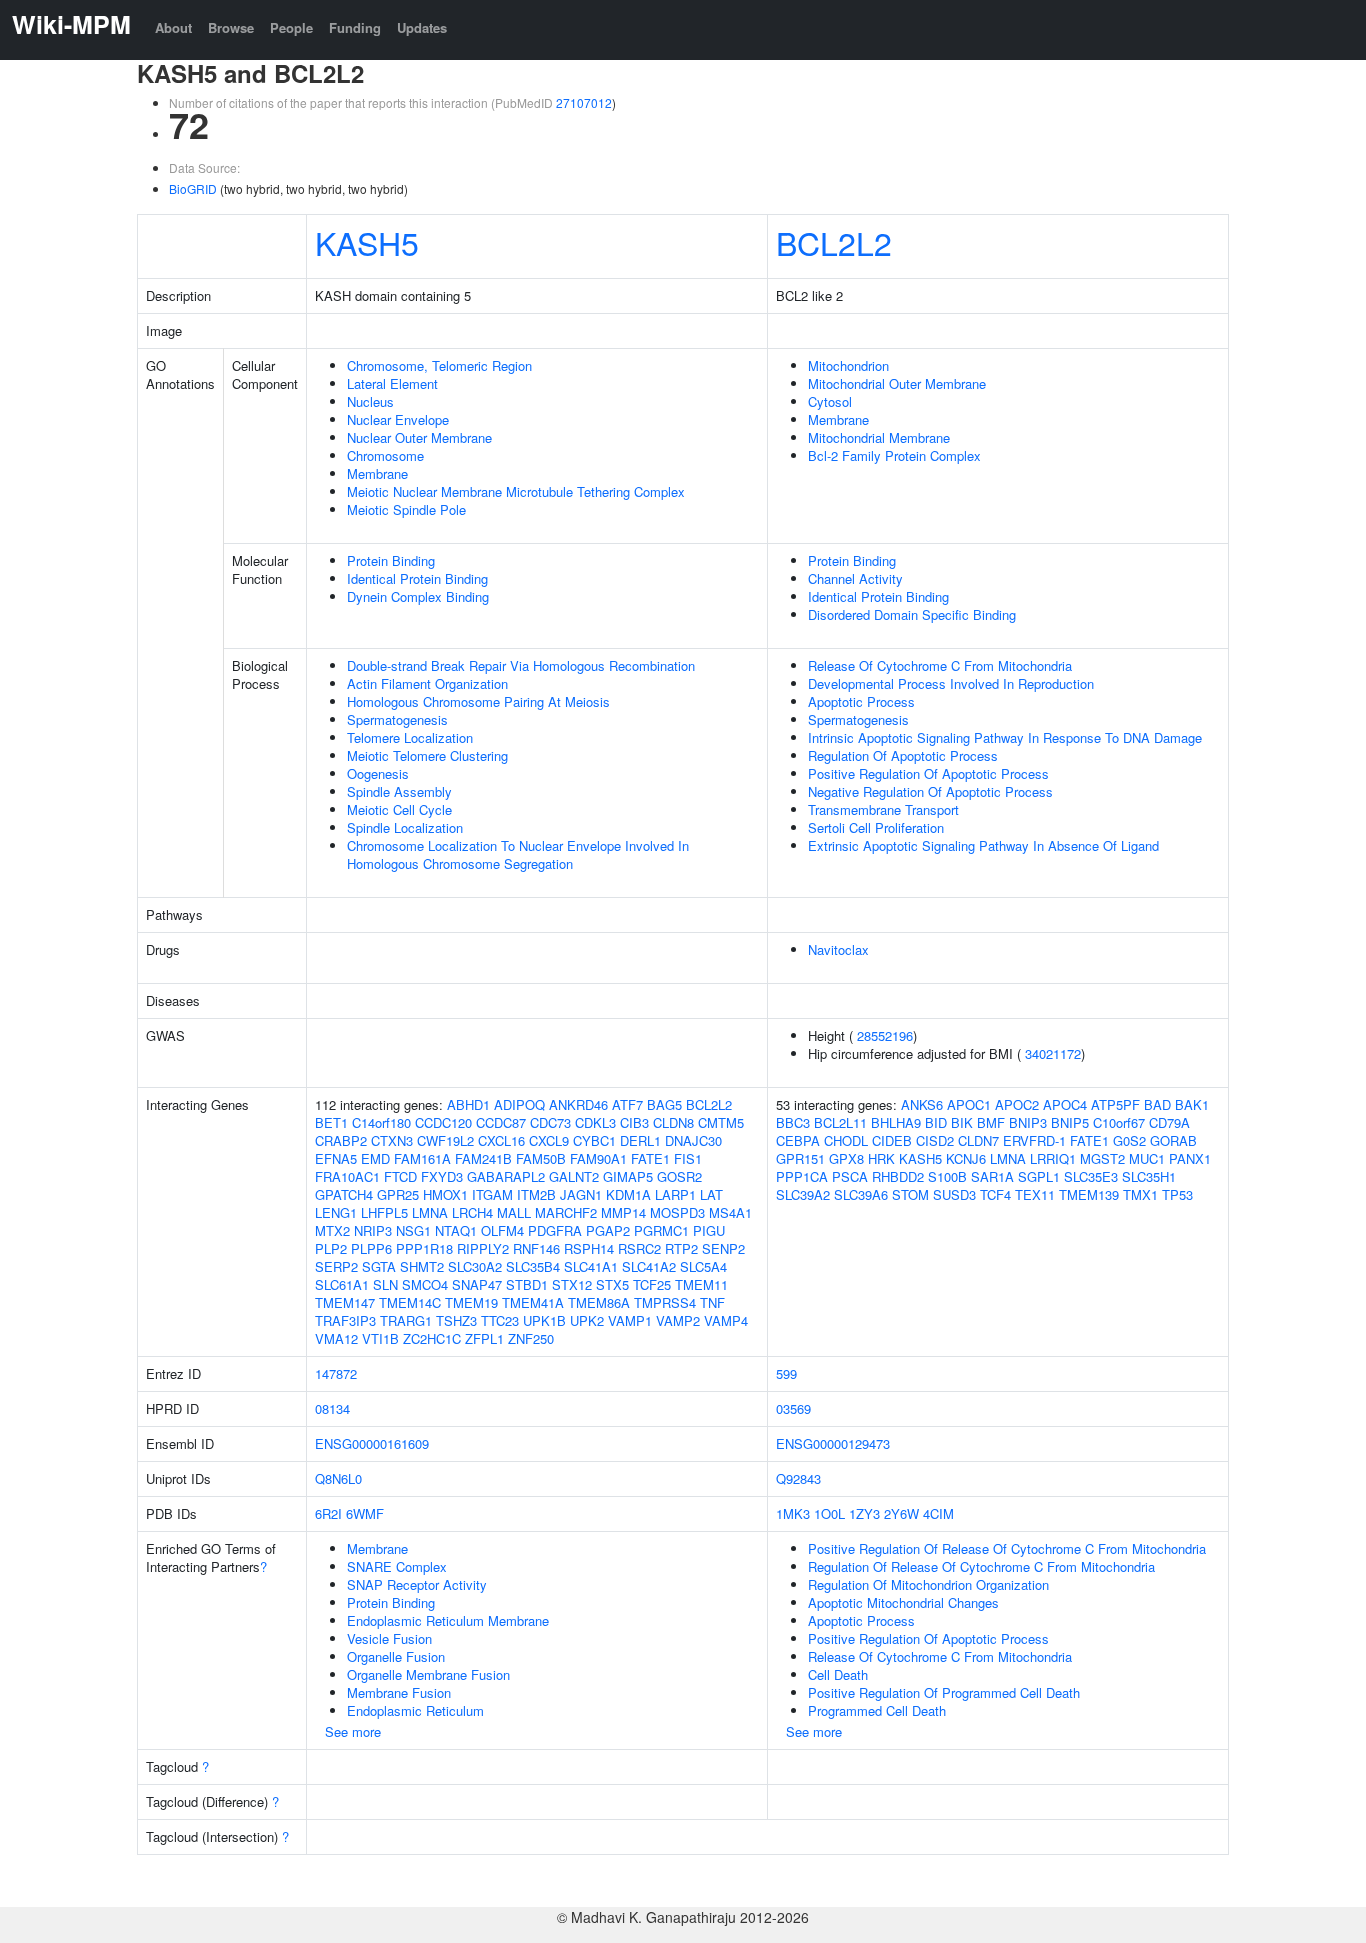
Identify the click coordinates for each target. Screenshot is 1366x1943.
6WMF (365, 1513)
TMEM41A (533, 1302)
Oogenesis (378, 773)
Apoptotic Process (861, 701)
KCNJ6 (966, 1158)
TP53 (1177, 1194)
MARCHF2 (566, 1212)
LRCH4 (472, 1212)
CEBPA (798, 1140)
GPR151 (800, 1158)
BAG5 (664, 1104)
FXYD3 (442, 1176)
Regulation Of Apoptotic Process (903, 755)
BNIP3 (1028, 1122)
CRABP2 (341, 1140)
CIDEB (892, 1140)
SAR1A (992, 1176)
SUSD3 (954, 1194)
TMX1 (1140, 1194)
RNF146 (536, 1248)
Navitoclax (838, 949)
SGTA (379, 1266)
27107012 (584, 102)
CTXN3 (392, 1140)
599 (786, 1373)
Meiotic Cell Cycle (399, 809)
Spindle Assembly (399, 791)
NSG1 (413, 1230)
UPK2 (587, 1320)
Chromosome (385, 455)
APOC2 (1017, 1104)
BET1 (331, 1122)
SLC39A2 (803, 1194)
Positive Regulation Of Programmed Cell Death (944, 1692)
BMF (991, 1122)
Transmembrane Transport (883, 809)
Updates (422, 27)
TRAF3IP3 (345, 1320)
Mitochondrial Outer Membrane (897, 383)
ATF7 (627, 1104)
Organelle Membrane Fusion (428, 1674)
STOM (910, 1194)
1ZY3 (864, 1513)
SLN (385, 1284)
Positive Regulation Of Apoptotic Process (928, 773)
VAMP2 (678, 1320)
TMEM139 (1089, 1194)
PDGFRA (555, 1230)
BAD (1157, 1104)
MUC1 (1147, 1158)
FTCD (400, 1176)
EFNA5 (336, 1158)
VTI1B (380, 1338)
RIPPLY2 (483, 1248)
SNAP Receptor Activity (417, 1584)
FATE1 (650, 1158)
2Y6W (901, 1513)
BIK (962, 1122)
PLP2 (331, 1248)
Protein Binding (391, 560)
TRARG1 (406, 1320)
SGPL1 (1039, 1176)
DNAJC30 (693, 1140)
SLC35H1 (1149, 1176)
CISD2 (935, 1140)
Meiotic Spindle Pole (406, 509)
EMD (375, 1158)
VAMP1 (630, 1320)
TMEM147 (345, 1302)
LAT (711, 1194)
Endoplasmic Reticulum (415, 1710)
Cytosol (830, 401)
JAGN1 (581, 1194)
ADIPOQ (519, 1104)
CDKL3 (595, 1122)
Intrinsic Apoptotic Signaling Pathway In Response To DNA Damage (1005, 737)
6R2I (328, 1513)
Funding (355, 27)
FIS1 (688, 1158)
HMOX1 (445, 1194)
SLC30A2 (475, 1266)
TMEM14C (410, 1302)
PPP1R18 (424, 1248)
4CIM (938, 1513)
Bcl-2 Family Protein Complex (894, 455)
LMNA (430, 1212)
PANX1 (1190, 1158)
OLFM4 (502, 1230)
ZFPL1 (484, 1338)
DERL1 (640, 1140)
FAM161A (422, 1158)
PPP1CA (802, 1176)
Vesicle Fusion (389, 1638)
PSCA (850, 1176)
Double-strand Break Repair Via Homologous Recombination (521, 665)
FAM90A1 (598, 1158)
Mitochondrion (848, 365)
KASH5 (367, 242)
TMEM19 (471, 1302)
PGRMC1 (661, 1230)
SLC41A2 (649, 1266)
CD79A (1169, 1122)
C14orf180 (381, 1122)
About (173, 27)
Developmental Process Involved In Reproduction (951, 683)
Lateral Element (392, 383)
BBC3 (793, 1122)
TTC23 (500, 1320)
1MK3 (793, 1513)
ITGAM (492, 1194)
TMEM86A (599, 1302)
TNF (712, 1302)
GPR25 (398, 1194)
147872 (336, 1373)
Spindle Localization (405, 827)
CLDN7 (978, 1140)
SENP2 (723, 1248)
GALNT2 (574, 1176)
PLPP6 (371, 1248)
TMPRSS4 (665, 1302)
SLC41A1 (591, 1266)
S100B (947, 1176)
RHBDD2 (898, 1176)
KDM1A (628, 1194)
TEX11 (1035, 1194)
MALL (514, 1212)
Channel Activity (855, 578)
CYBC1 (594, 1140)
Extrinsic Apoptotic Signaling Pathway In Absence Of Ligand (983, 845)
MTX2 (332, 1230)
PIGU (709, 1230)
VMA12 (336, 1338)
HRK (881, 1158)
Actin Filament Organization (427, 683)
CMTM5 (721, 1122)
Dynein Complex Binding (418, 596)
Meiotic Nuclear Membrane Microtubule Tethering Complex (516, 491)
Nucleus (370, 401)
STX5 (612, 1284)
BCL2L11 (840, 1122)
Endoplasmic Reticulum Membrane (448, 1620)
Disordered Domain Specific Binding (912, 614)
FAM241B (483, 1158)
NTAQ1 (456, 1230)
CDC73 (550, 1122)
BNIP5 (1070, 1122)
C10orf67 (1119, 1122)
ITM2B (536, 1194)
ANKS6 (922, 1104)
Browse (231, 27)
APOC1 (969, 1104)
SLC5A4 (703, 1266)
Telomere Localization (410, 737)
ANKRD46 (578, 1104)
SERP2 (336, 1266)
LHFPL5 (384, 1212)
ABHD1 (468, 1104)
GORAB (1173, 1140)
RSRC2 (639, 1248)
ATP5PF (1115, 1104)
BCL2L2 (834, 242)
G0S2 (1129, 1140)
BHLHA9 (896, 1122)
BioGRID (193, 188)
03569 (793, 1408)
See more (353, 1731)
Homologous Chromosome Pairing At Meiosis (478, 701)
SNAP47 (477, 1284)
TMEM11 (701, 1284)
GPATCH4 (344, 1194)
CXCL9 (549, 1140)
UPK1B (544, 1320)
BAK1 (1192, 1104)
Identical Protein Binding (417, 578)
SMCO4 (425, 1284)
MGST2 (1102, 1158)
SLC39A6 (861, 1194)
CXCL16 (501, 1140)
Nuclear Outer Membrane (419, 437)
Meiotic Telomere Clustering (427, 755)
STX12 (572, 1284)
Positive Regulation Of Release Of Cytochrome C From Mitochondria (1007, 1548)
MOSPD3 (677, 1212)
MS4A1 (730, 1212)
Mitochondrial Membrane (879, 437)
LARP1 (675, 1194)
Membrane (377, 473)
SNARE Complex (397, 1566)
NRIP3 (373, 1230)
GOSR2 (679, 1176)
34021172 (1053, 1053)
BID (936, 1122)
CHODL (846, 1140)
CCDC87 (501, 1122)
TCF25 (652, 1284)
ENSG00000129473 (833, 1443)
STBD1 (527, 1284)
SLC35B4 (533, 1266)
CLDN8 (673, 1122)
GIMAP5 (628, 1176)
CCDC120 (443, 1122)
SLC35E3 (1091, 1176)
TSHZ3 (456, 1320)
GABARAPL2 (506, 1176)
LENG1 (336, 1212)
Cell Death (838, 1674)
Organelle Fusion (396, 1656)
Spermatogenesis (397, 719)
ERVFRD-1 (1034, 1140)
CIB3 (634, 1122)
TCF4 (995, 1194)
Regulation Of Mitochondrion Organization (928, 1584)
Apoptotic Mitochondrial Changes (903, 1602)
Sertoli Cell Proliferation (876, 827)
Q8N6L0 (338, 1478)
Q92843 (798, 1478)
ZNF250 (531, 1338)
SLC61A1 (342, 1284)
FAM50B (541, 1158)
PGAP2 (608, 1230)
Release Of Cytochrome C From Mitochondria (940, 665)
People (291, 27)
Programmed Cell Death (877, 1710)
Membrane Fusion (399, 1692)
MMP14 (623, 1212)
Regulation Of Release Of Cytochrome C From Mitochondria (981, 1566)
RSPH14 (589, 1248)
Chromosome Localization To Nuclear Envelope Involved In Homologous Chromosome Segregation (518, 854)
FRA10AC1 (347, 1176)
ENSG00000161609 (372, 1443)
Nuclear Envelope (398, 419)
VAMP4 (726, 1320)
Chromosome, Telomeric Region (439, 365)
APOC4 (1065, 1104)
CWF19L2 (445, 1140)
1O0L (829, 1513)
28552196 (885, 1035)
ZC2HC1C (432, 1338)
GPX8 (846, 1158)
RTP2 (681, 1248)
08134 (332, 1408)
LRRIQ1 (1053, 1158)
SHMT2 (422, 1266)
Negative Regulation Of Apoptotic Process (930, 791)
